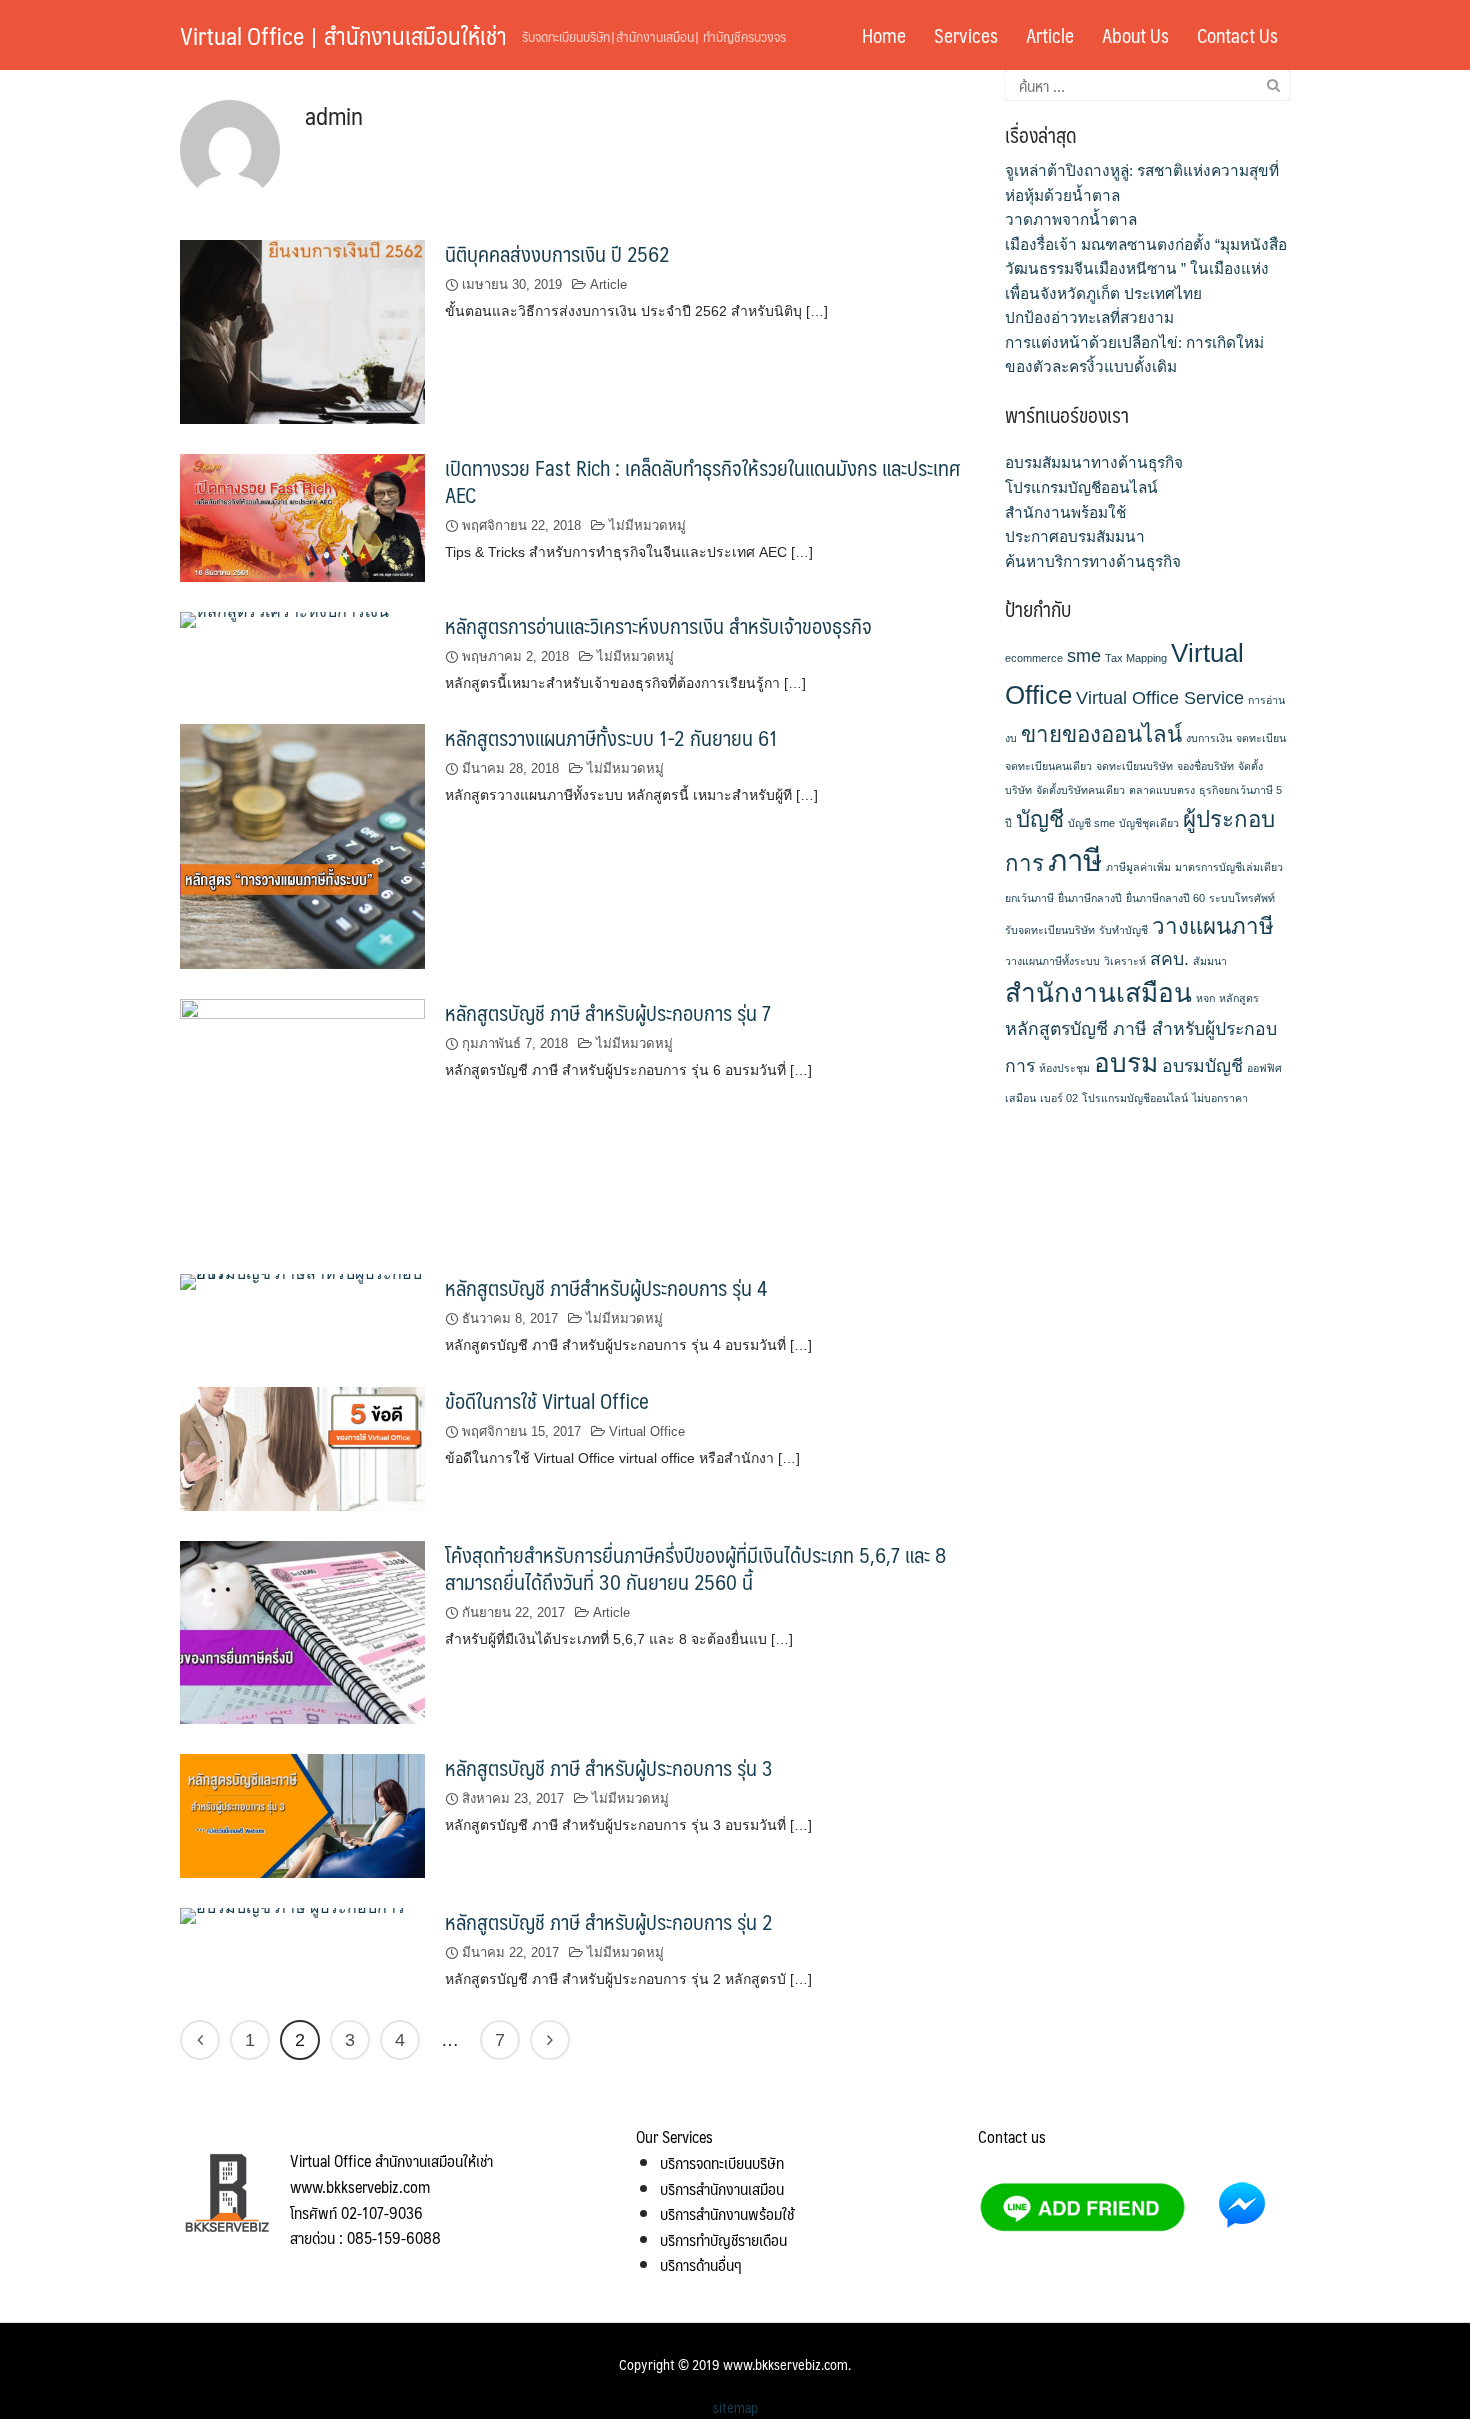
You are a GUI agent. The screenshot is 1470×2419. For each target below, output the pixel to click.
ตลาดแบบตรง (1162, 790)
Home (884, 35)
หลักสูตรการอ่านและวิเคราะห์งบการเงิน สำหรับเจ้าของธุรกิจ (658, 625)
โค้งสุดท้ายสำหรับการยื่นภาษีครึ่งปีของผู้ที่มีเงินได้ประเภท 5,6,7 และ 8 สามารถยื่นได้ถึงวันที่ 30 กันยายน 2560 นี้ (695, 1568)
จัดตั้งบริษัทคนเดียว (1080, 790)
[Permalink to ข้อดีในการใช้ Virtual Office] (302, 1447)
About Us (1135, 35)
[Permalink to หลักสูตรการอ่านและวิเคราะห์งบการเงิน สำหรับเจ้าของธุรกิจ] (284, 618)
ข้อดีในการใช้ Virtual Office (547, 1400)
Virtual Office (647, 1431)
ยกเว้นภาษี (1029, 898)
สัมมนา (1210, 961)
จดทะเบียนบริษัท (1134, 766)
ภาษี (1075, 860)
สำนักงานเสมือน (1098, 993)
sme (1084, 656)
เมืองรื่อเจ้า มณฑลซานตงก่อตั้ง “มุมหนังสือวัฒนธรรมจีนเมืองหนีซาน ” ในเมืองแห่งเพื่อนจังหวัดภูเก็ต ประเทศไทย (1146, 269)
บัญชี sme (1091, 823)
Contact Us (1237, 35)
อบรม (1126, 1063)
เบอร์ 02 (1059, 1098)
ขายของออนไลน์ (1101, 734)
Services (966, 35)
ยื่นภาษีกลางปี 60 (1165, 898)
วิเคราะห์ (1125, 961)
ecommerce (1034, 658)
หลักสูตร (1239, 998)
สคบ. (1169, 959)
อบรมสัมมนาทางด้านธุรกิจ (1094, 462)
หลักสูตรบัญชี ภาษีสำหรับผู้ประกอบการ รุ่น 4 (606, 1287)
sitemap (735, 2407)
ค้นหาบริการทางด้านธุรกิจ (1093, 561)
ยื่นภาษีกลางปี (1090, 898)
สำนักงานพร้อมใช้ (1065, 512)
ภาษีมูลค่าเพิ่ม (1138, 867)
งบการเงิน (1209, 738)
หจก (1205, 998)
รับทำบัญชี (1123, 930)
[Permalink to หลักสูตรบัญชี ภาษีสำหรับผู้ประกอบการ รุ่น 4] (302, 1281)
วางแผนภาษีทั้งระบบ (1052, 961)
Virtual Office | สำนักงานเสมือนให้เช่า (343, 35)
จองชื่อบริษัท (1205, 766)
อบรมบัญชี (1202, 1066)
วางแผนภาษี (1213, 926)
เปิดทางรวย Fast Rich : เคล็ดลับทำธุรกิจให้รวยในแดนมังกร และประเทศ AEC (702, 481)
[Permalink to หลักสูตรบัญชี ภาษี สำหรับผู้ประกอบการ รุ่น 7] (302, 1120)
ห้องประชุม (1064, 1068)
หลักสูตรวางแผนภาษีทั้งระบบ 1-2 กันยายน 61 (611, 737)
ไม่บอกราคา (1220, 1098)
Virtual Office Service (1160, 698)
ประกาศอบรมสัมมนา (1075, 536)
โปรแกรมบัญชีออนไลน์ (1081, 487)
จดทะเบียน (1261, 738)
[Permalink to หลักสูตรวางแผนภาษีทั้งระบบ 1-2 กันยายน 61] (302, 845)
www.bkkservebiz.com (785, 2364)
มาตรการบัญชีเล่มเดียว (1229, 867)
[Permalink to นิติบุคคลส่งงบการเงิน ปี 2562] (302, 330)
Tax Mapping (1136, 658)
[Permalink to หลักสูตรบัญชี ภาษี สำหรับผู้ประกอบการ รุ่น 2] (292, 1914)
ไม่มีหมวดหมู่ (647, 525)
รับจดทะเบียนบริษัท (1050, 930)
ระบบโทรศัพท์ (1242, 898)
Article (1050, 35)
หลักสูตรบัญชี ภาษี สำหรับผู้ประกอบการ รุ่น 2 (609, 1921)
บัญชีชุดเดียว (1149, 823)
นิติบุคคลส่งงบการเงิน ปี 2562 (557, 253)
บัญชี (1040, 819)
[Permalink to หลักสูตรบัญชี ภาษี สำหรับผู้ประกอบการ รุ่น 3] (302, 1814)
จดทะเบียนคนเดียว (1048, 766)
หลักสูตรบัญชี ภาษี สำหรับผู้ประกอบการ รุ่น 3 (609, 1767)
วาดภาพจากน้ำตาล (1071, 219)
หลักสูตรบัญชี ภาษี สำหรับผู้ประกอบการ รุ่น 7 (608, 1012)
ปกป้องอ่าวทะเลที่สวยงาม (1089, 317)
